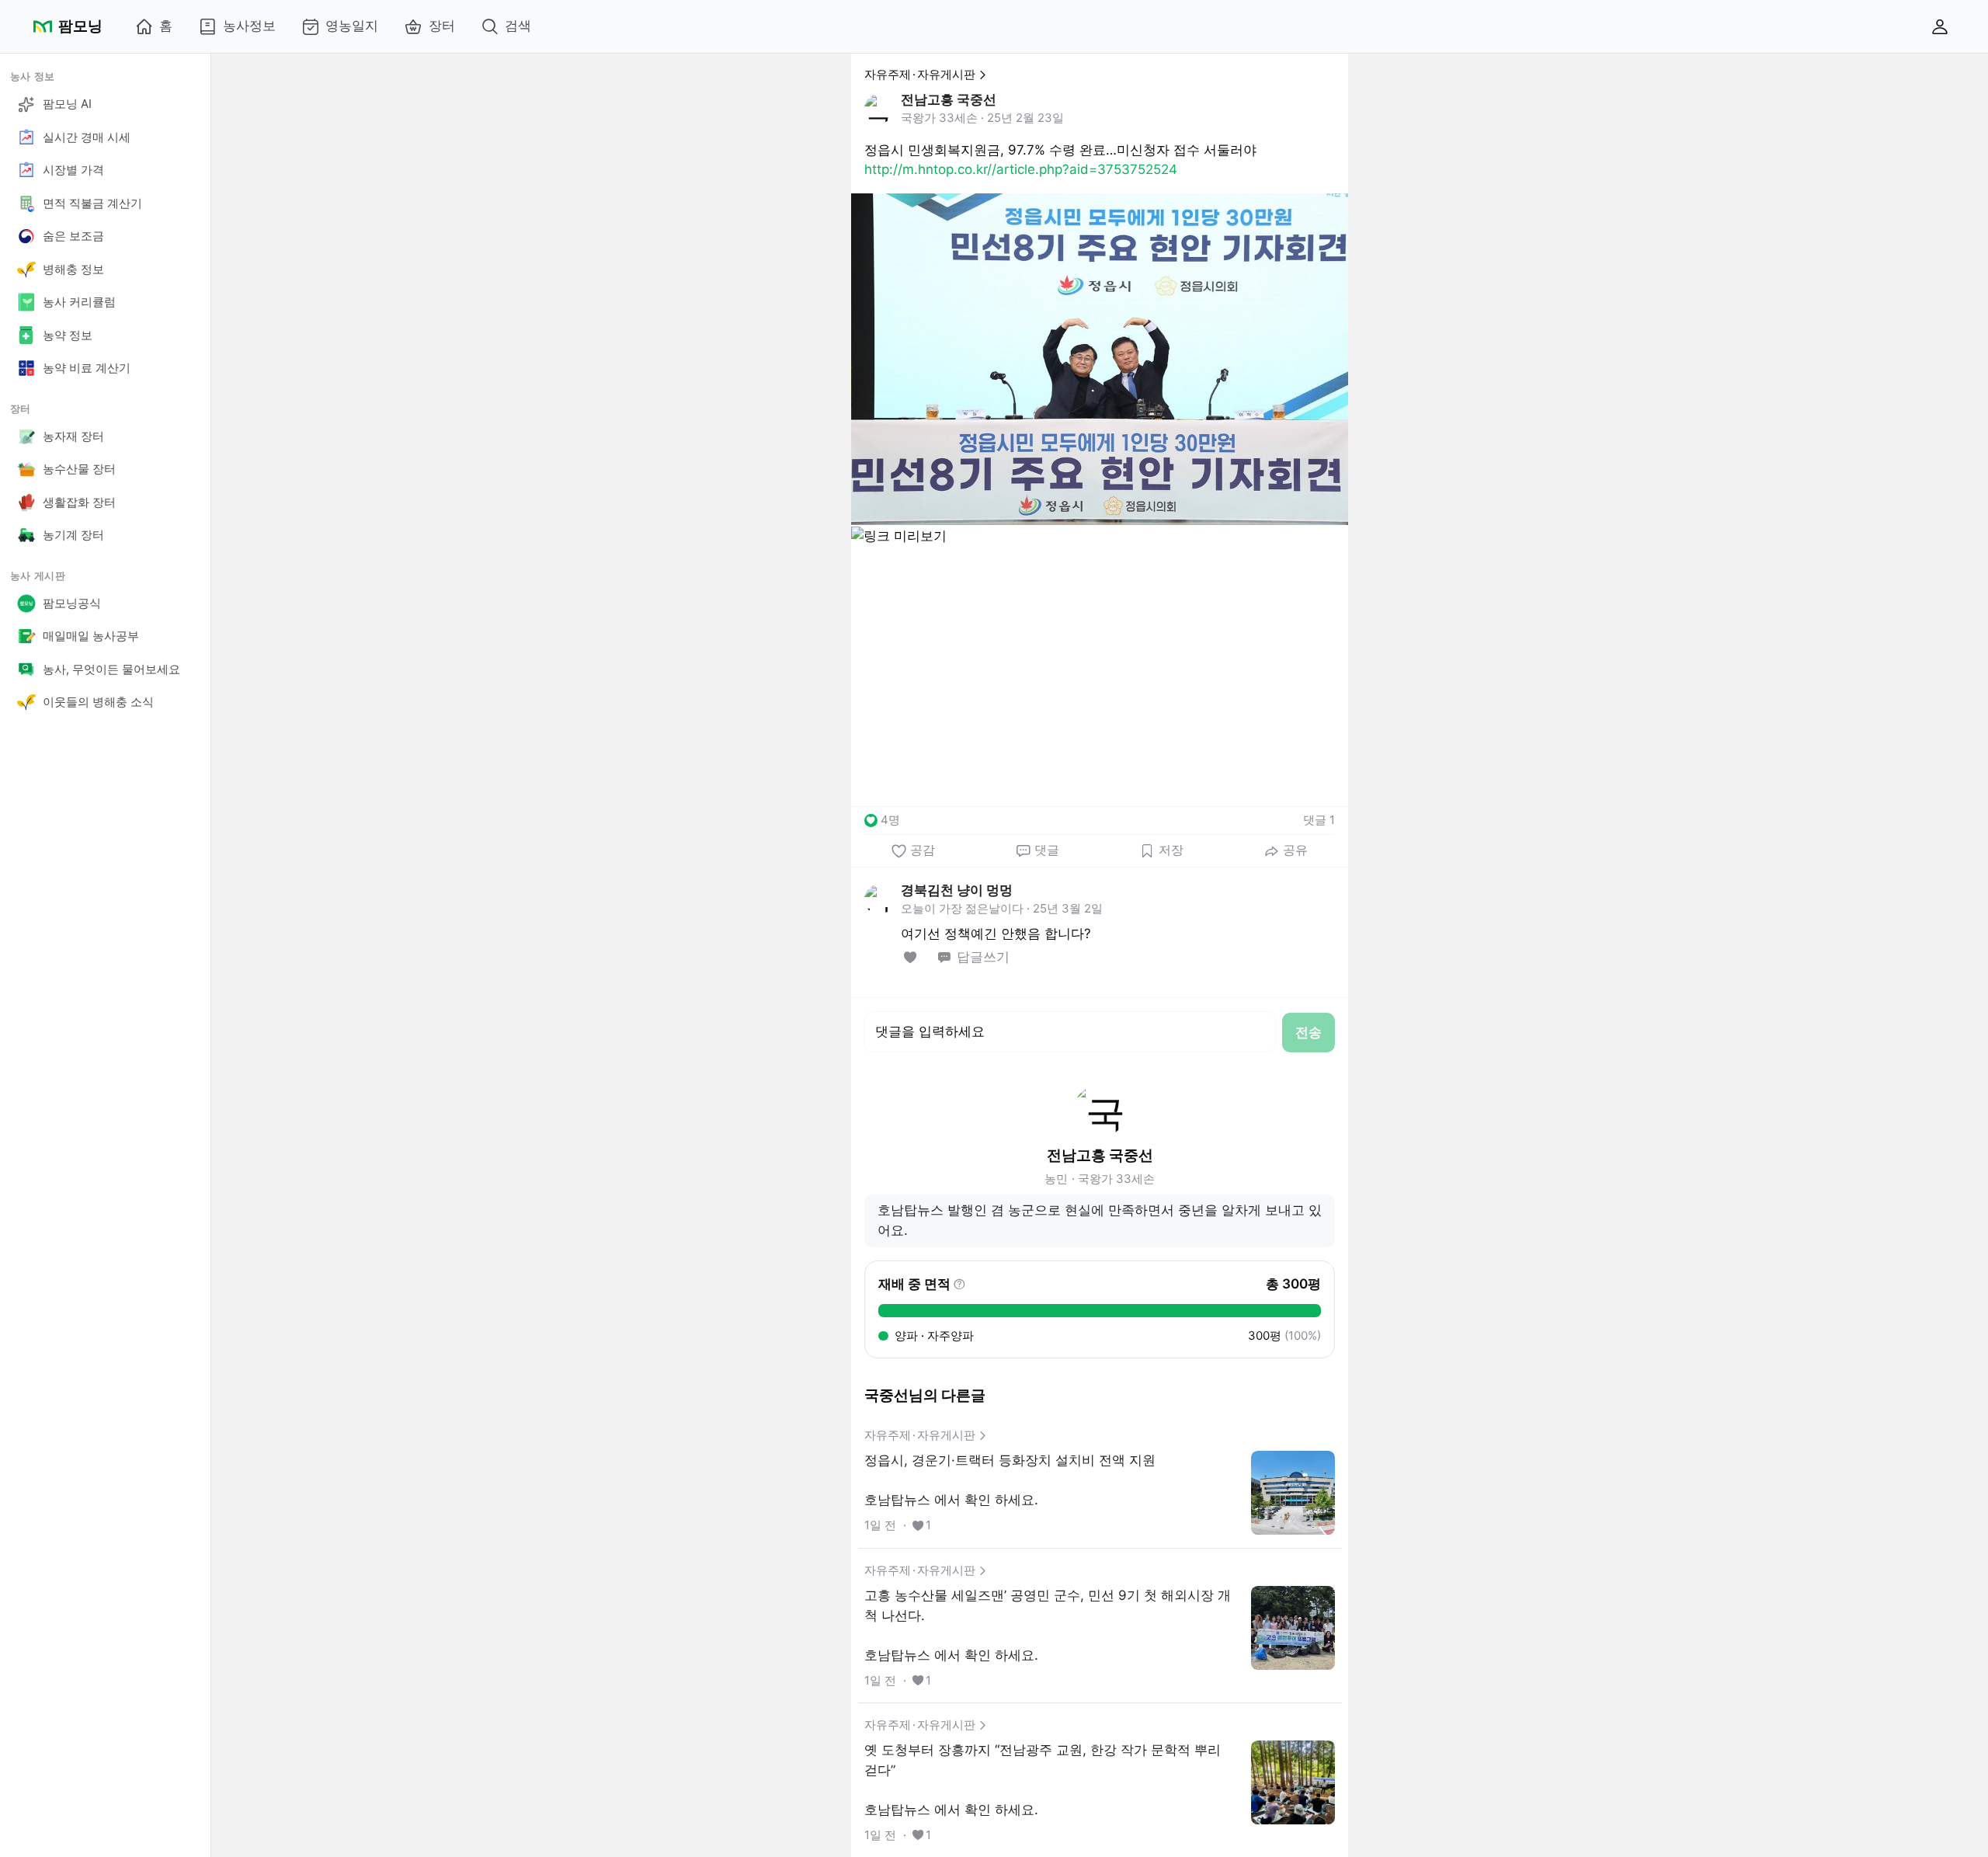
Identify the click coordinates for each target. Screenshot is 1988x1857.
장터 (442, 26)
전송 (1309, 1032)
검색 (518, 26)
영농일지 (352, 26)
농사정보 (249, 26)
